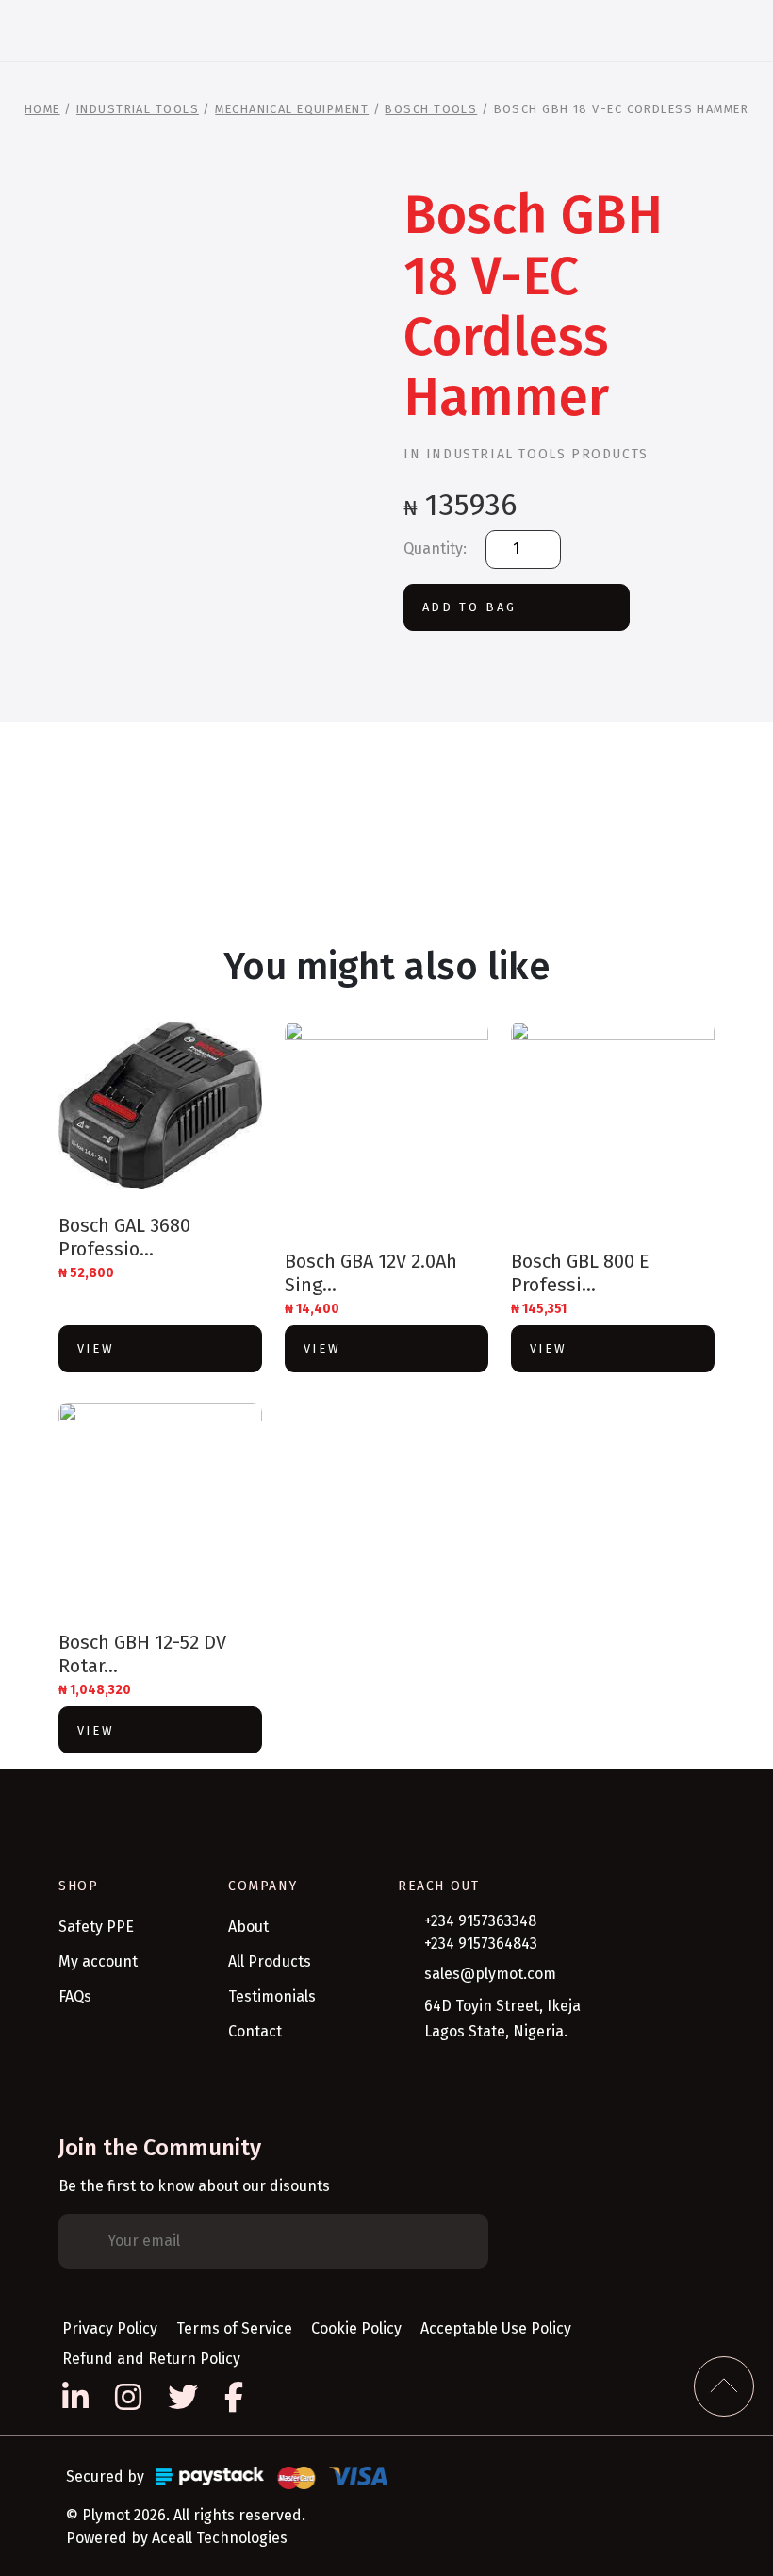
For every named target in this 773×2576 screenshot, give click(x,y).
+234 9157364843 (481, 1944)
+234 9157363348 (480, 1921)
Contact (255, 2031)
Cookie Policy (356, 2328)
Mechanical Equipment (292, 109)
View (96, 1348)
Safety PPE (96, 1927)
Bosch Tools (431, 109)
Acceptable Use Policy (496, 2328)
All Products (270, 1961)
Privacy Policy (110, 2328)
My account (98, 1961)
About (248, 1927)
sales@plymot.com (490, 1974)
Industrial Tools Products (537, 454)
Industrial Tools (138, 109)
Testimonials (272, 1996)
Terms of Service (234, 2328)
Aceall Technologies (220, 2538)
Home (42, 109)
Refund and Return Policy (151, 2359)
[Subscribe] (460, 2241)
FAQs (75, 1996)
